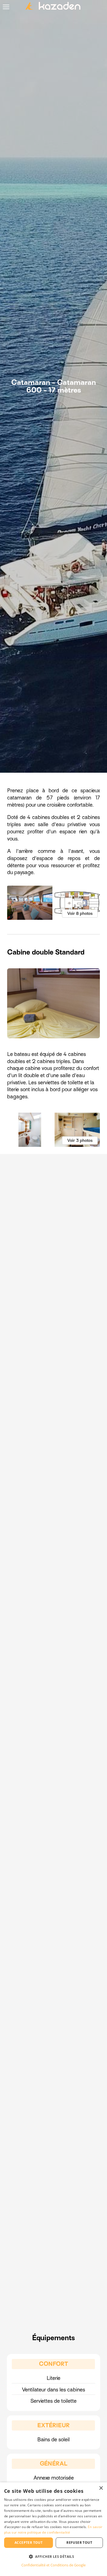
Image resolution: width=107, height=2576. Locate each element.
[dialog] (54, 2529)
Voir (80, 913)
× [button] (101, 2488)
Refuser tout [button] (79, 2543)
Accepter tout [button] (29, 2543)
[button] (54, 2556)
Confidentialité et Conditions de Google (54, 2565)
